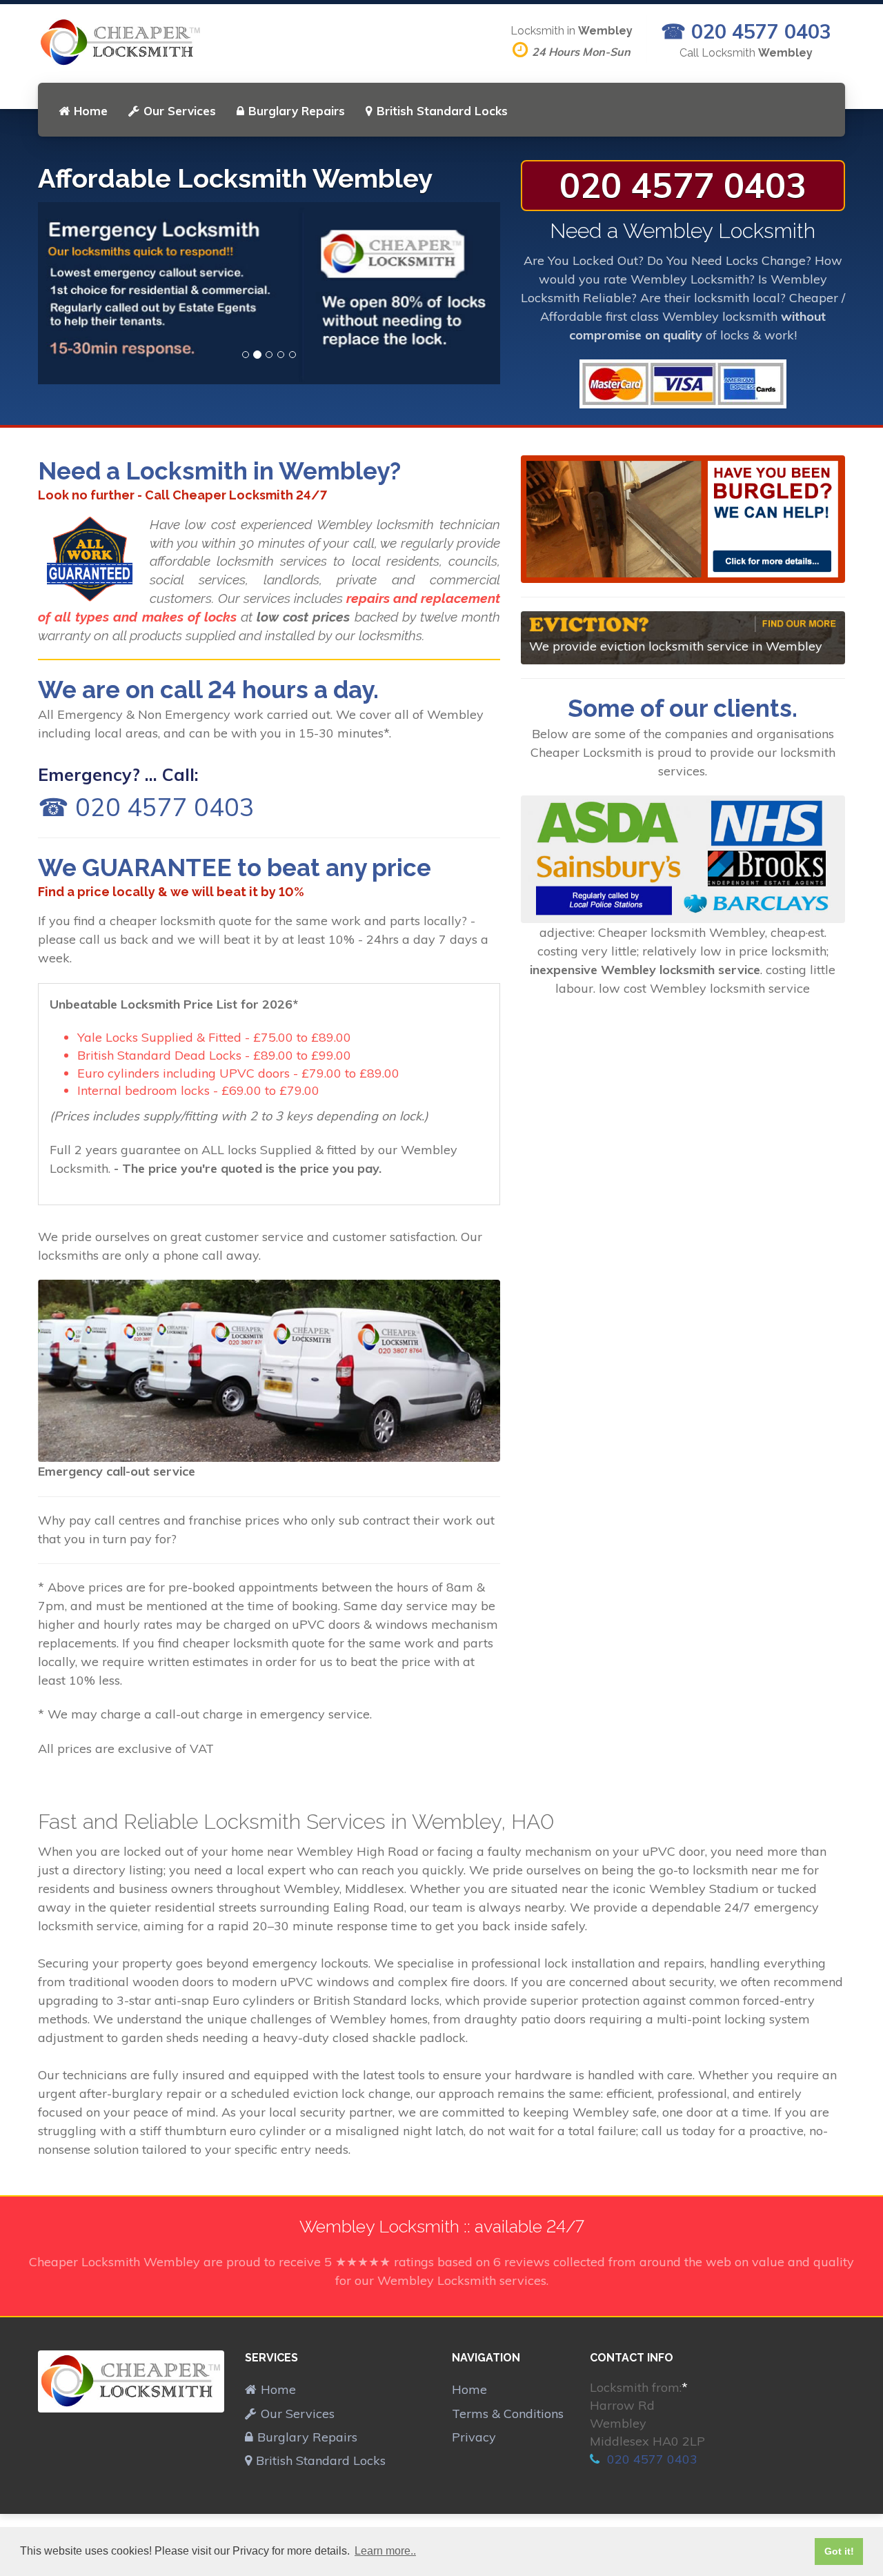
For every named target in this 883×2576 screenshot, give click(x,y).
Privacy (474, 2437)
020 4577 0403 (683, 185)
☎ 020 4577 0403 (746, 31)
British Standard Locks (442, 111)
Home (91, 111)
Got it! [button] (839, 2551)
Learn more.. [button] (385, 2551)
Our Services (180, 111)
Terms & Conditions (508, 2414)
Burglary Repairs (297, 111)
